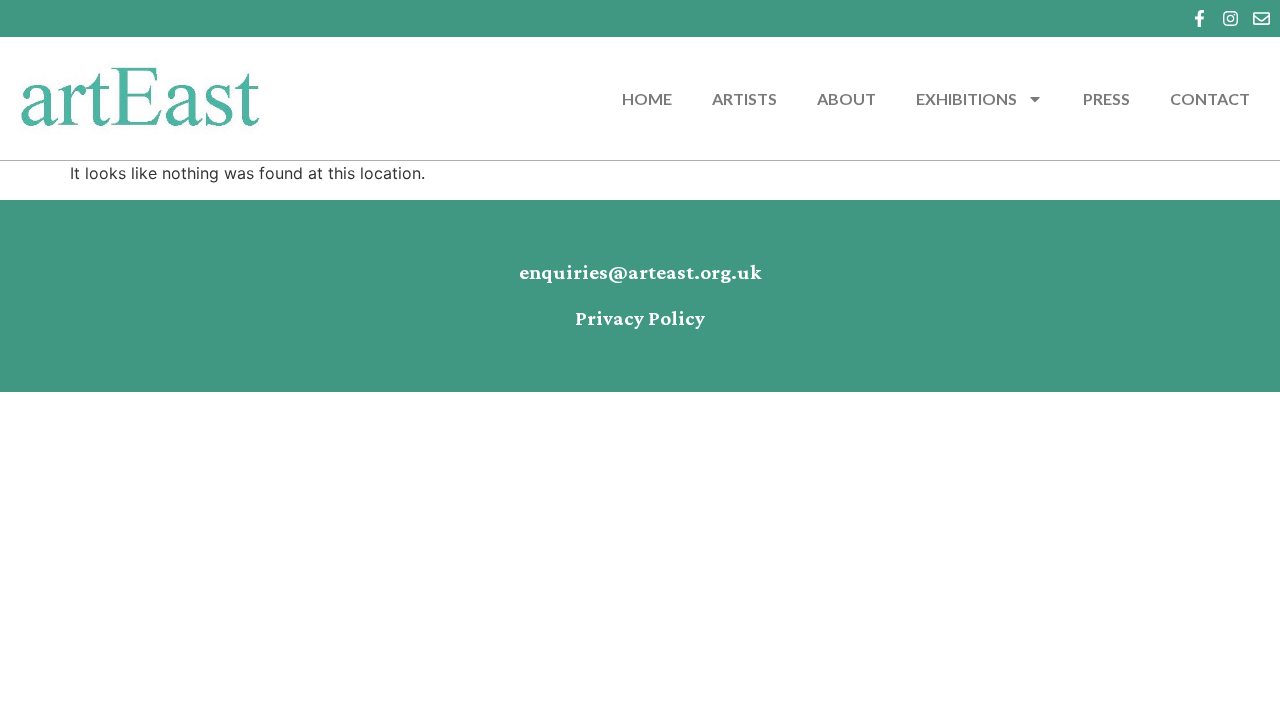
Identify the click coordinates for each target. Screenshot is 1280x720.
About (846, 98)
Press (1106, 98)
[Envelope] (1261, 18)
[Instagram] (1230, 18)
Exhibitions (966, 98)
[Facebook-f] (1199, 18)
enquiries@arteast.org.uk (640, 273)
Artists (744, 98)
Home (647, 98)
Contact (1210, 98)
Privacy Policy (640, 319)
